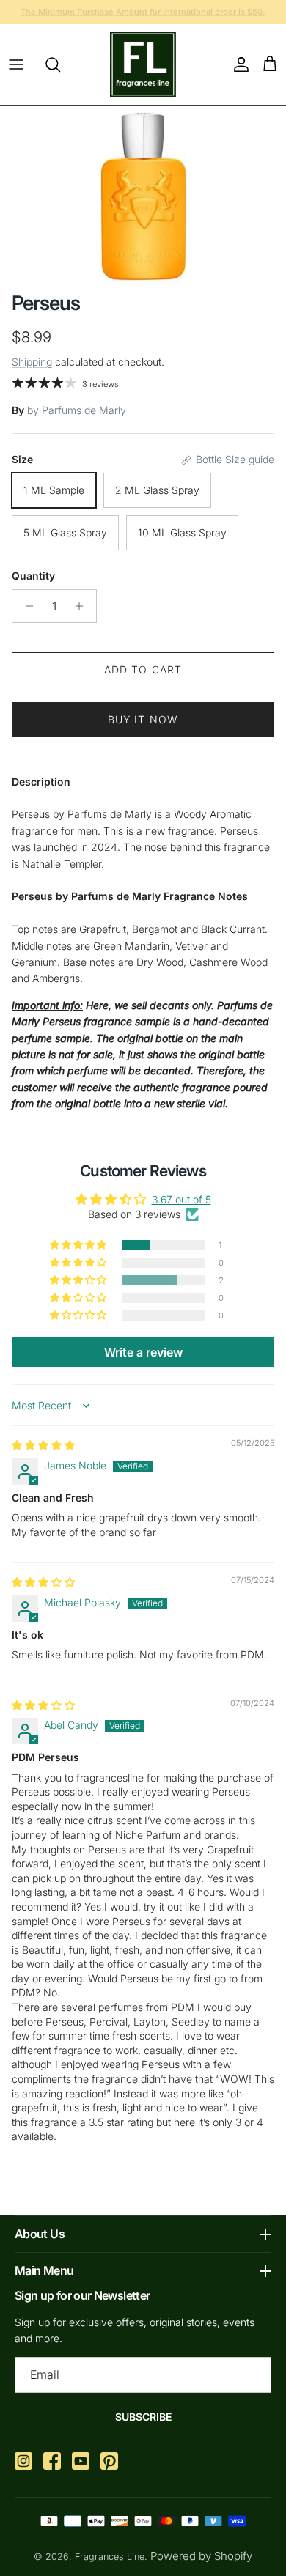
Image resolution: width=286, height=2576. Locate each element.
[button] (79, 1245)
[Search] (60, 64)
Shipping (32, 362)
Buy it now (143, 719)
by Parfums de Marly (77, 410)
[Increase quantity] (83, 606)
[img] (43, 1445)
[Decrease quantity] (25, 606)
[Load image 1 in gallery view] (143, 195)
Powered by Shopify (201, 2556)
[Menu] (16, 64)
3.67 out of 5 (181, 1199)
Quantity (33, 576)
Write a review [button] (143, 1352)
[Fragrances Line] (143, 64)
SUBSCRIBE (143, 2417)
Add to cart (143, 669)
